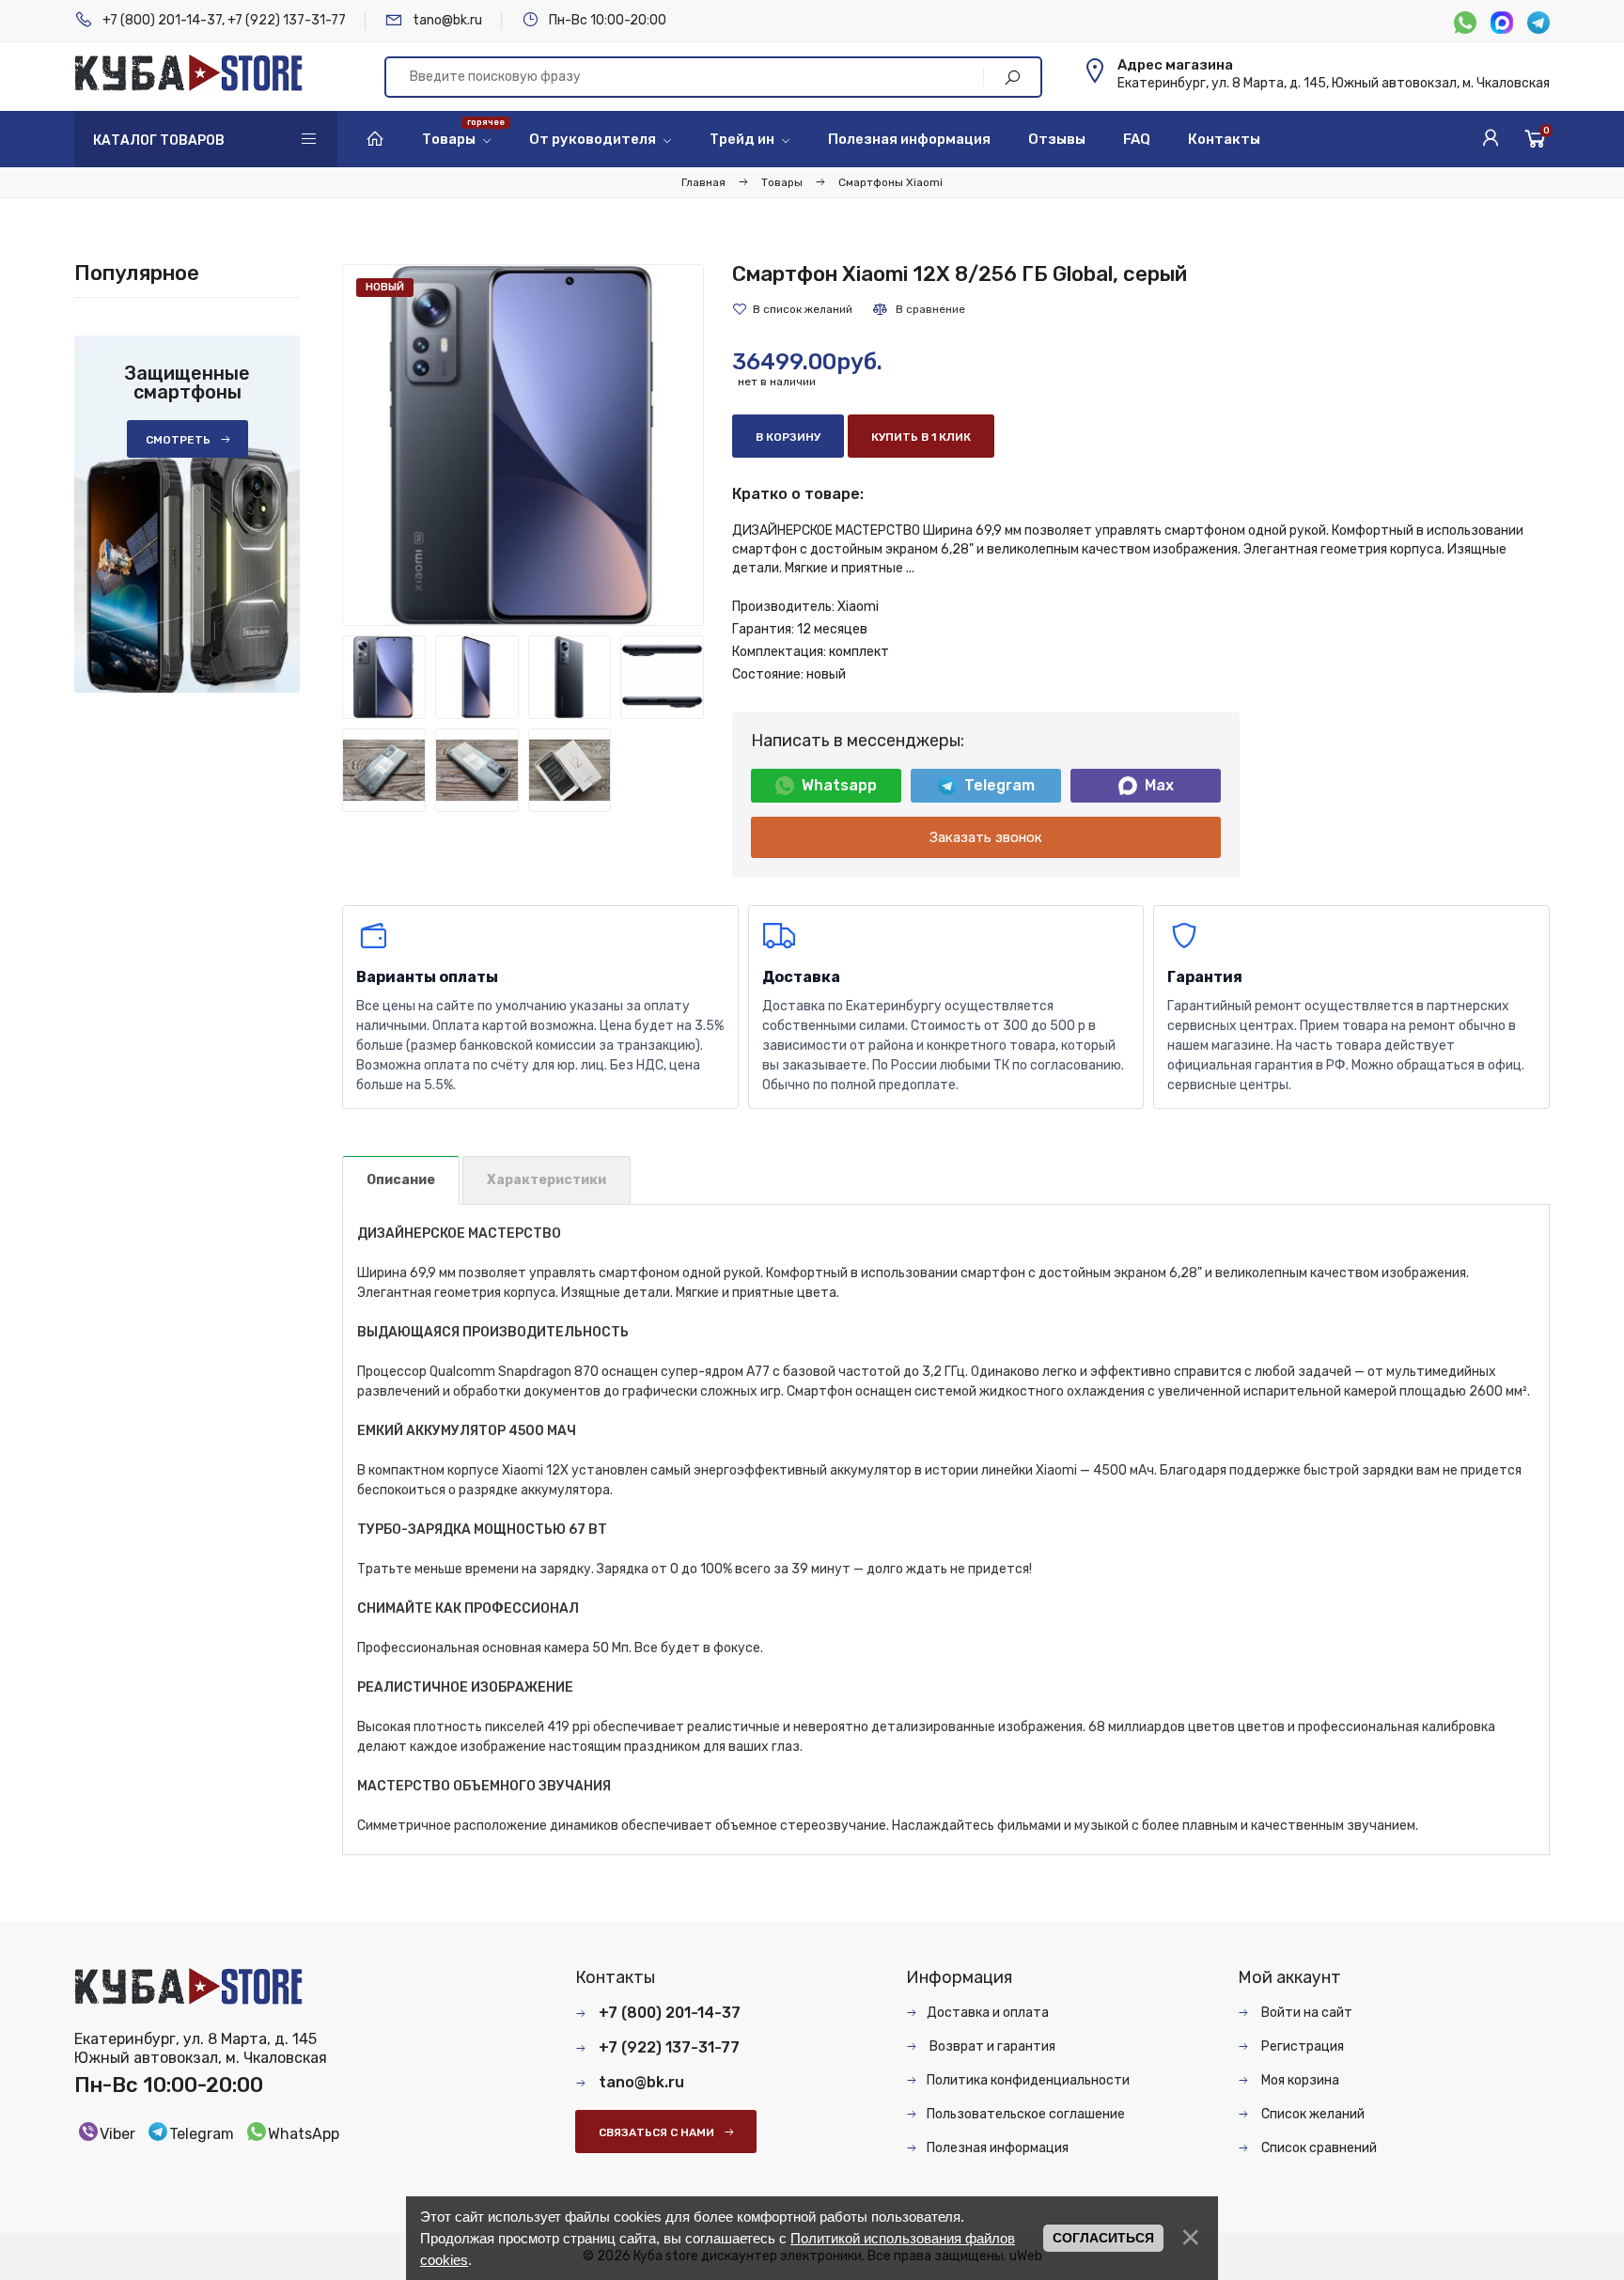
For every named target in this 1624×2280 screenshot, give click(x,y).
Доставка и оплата (988, 2013)
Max (1159, 785)
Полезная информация (998, 2148)
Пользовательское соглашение (1026, 2114)
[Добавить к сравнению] (918, 309)
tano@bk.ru (447, 20)
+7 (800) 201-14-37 (162, 20)
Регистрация (1301, 2046)
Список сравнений (1318, 2148)
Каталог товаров (159, 141)
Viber (117, 2134)
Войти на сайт (1305, 2013)
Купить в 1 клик (921, 437)
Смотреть (178, 440)
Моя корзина (1299, 2080)
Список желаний (1312, 2114)
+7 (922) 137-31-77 (287, 20)
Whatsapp (839, 785)
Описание (401, 1180)
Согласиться (1103, 2238)
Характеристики (547, 1180)
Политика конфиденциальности (1028, 2080)
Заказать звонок (986, 837)
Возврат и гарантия (991, 2046)
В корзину (788, 437)
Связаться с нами (656, 2132)
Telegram (999, 785)
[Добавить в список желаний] (792, 309)
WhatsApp (304, 2134)
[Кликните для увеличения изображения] (523, 445)
